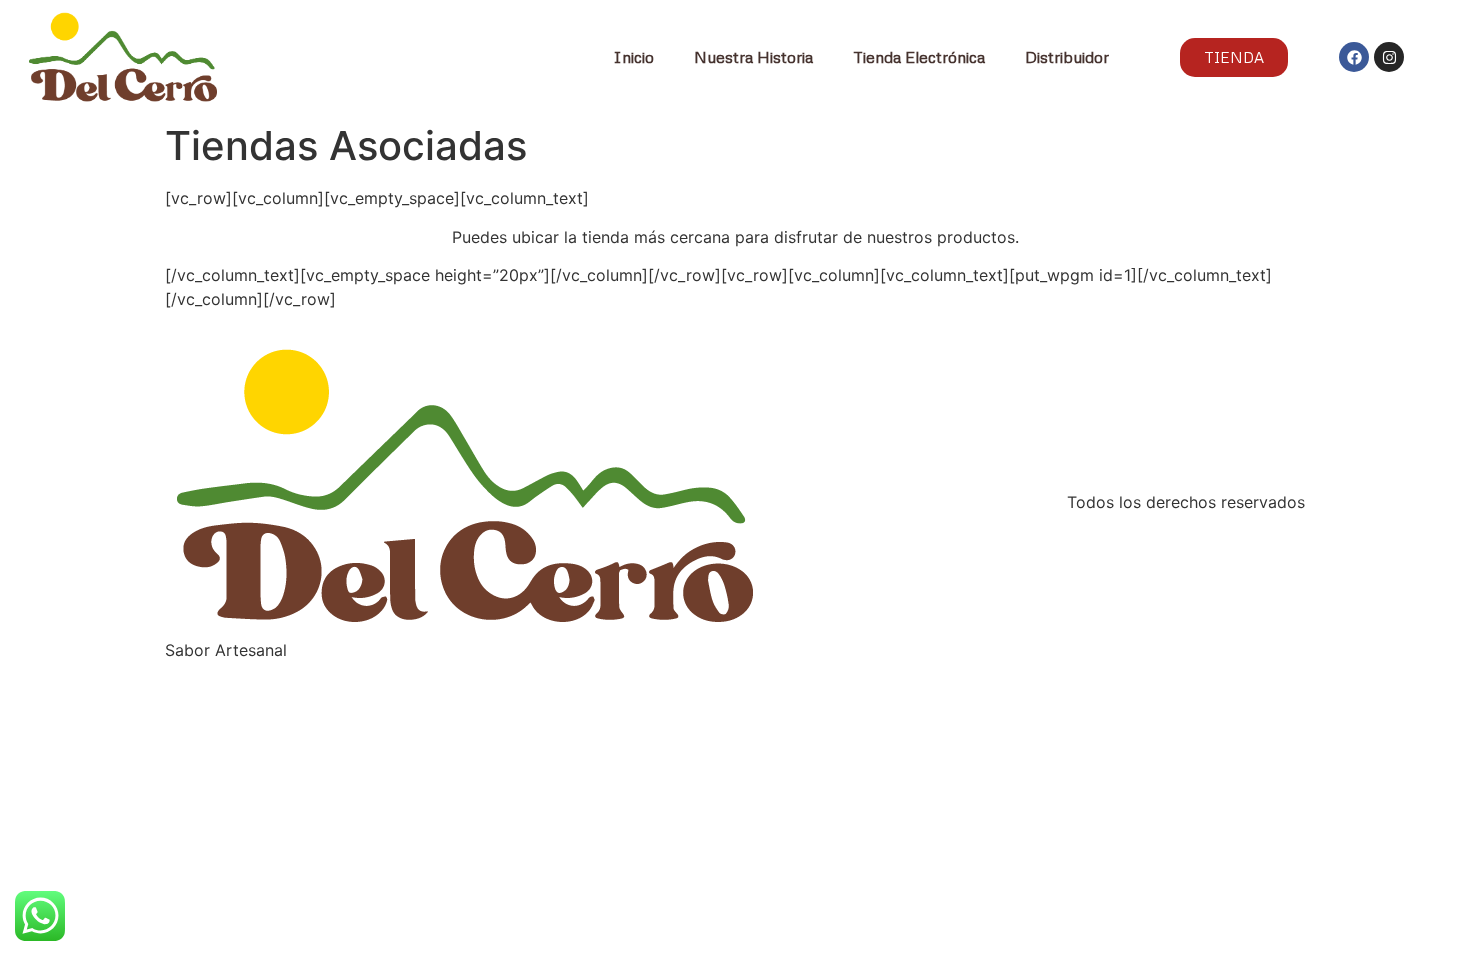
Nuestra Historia (753, 57)
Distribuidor (1067, 57)
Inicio (633, 57)
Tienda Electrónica (919, 57)
